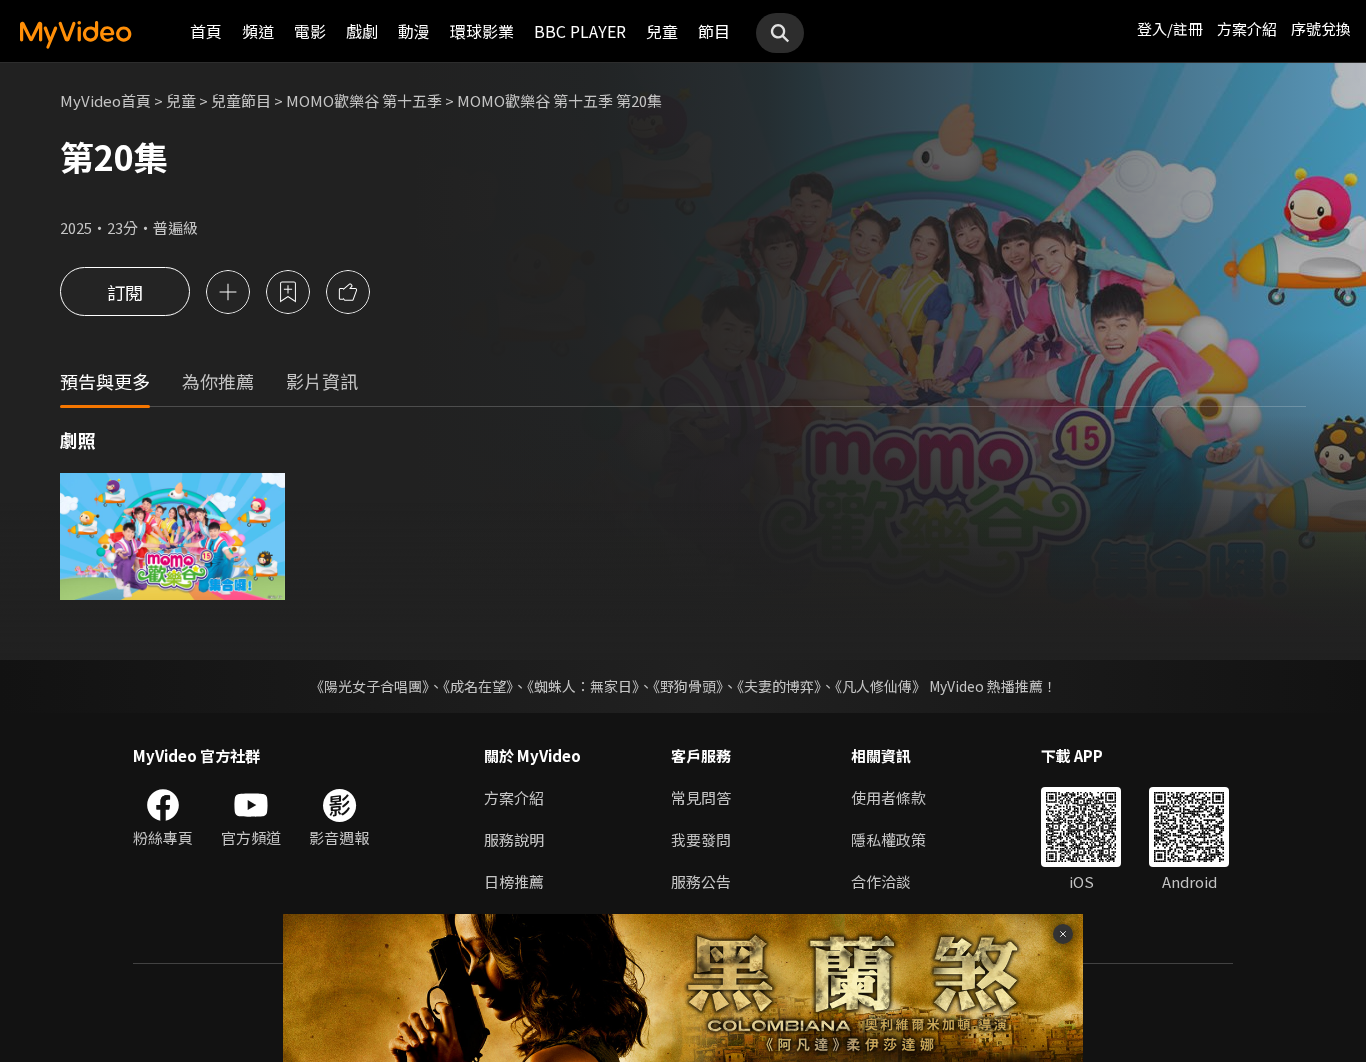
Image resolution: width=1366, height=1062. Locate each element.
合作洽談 (881, 881)
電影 (310, 31)
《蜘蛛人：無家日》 (583, 686)
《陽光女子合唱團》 (369, 686)
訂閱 (125, 292)
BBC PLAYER (580, 31)
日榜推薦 (514, 881)
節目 (714, 31)
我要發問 (701, 839)
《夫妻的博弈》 (779, 686)
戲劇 (362, 31)
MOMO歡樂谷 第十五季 (364, 100)
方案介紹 (1247, 28)
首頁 (206, 31)
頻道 (258, 31)
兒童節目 (241, 100)
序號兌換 (1321, 28)
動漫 (414, 31)
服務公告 (701, 881)
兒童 (662, 31)
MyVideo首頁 (105, 100)
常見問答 (701, 797)
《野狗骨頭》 (688, 686)
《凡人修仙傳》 (880, 686)
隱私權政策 (888, 839)
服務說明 (514, 839)
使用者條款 (888, 797)
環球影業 (482, 31)
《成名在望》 (478, 686)
